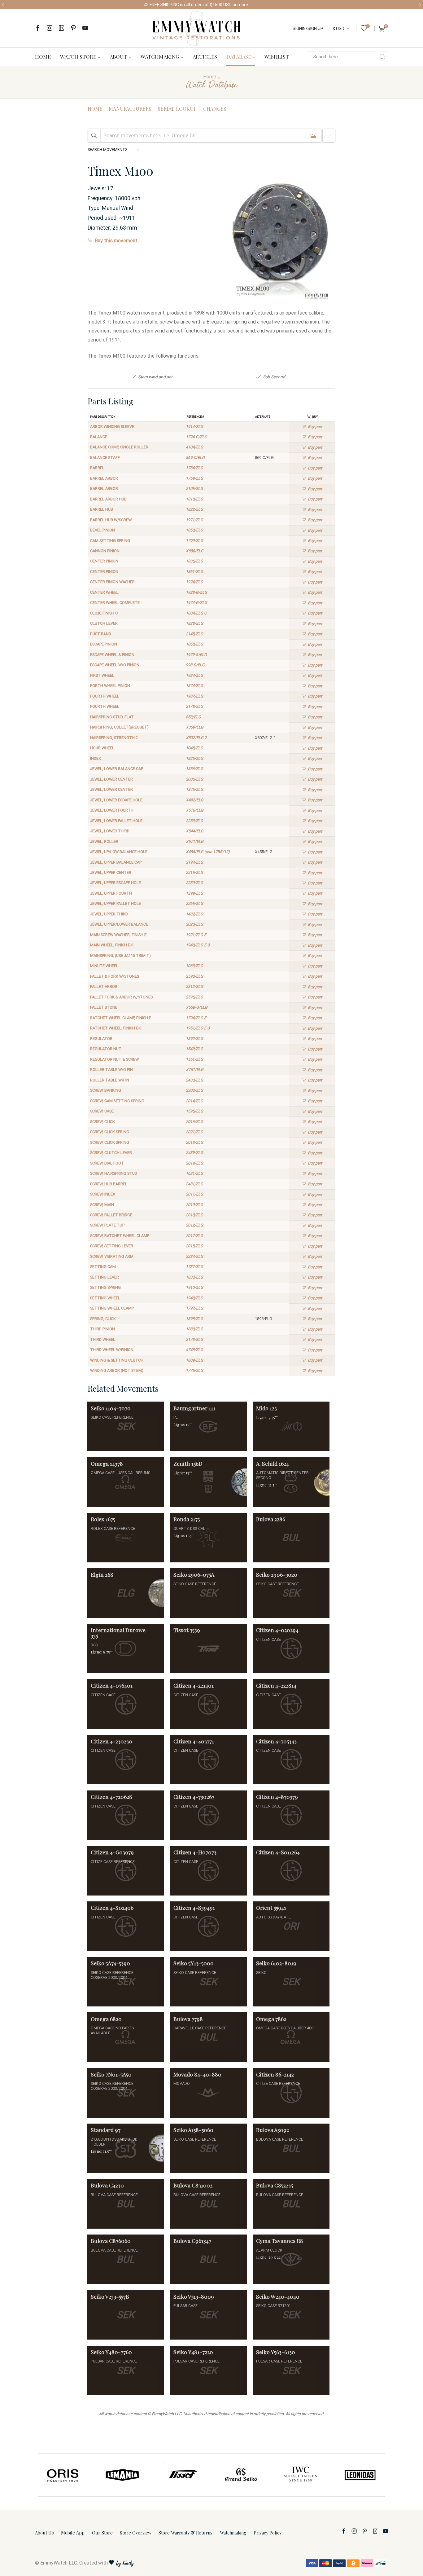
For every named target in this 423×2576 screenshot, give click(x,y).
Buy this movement (116, 241)
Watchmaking (160, 56)
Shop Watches (265, 5)
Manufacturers (130, 109)
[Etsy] (61, 28)
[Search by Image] (313, 136)
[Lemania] (63, 2475)
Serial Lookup (177, 109)
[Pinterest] (73, 28)
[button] (3, 5)
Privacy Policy (268, 2533)
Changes (215, 109)
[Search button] (382, 57)
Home (43, 56)
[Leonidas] (301, 2475)
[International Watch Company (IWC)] (241, 2475)
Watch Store (78, 56)
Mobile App (73, 2533)
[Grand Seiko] (182, 2475)
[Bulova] (360, 2475)
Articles (205, 56)
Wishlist (277, 56)
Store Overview (136, 2533)
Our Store (102, 2533)
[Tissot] (123, 2475)
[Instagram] (50, 28)
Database (239, 56)
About (118, 56)
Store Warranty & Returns (185, 2533)
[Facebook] (38, 28)
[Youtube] (85, 28)
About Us (44, 2533)
